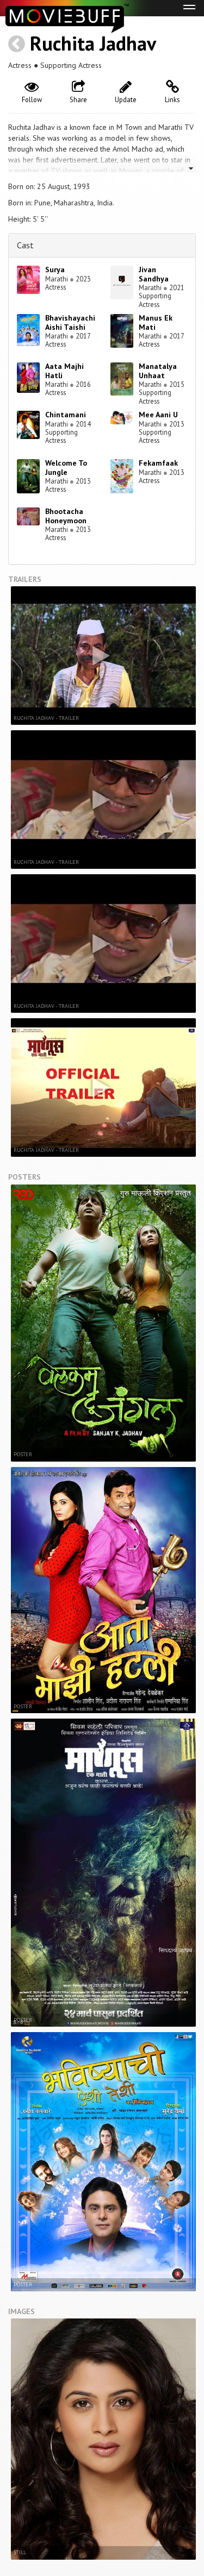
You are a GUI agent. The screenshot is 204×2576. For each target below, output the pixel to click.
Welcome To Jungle (66, 468)
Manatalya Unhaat (158, 371)
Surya (55, 269)
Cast (25, 245)
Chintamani (66, 415)
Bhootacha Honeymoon (66, 516)
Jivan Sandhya (154, 274)
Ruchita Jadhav (93, 43)
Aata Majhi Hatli (64, 371)
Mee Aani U (158, 415)
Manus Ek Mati (156, 322)
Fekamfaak (158, 463)
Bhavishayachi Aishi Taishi (70, 322)
